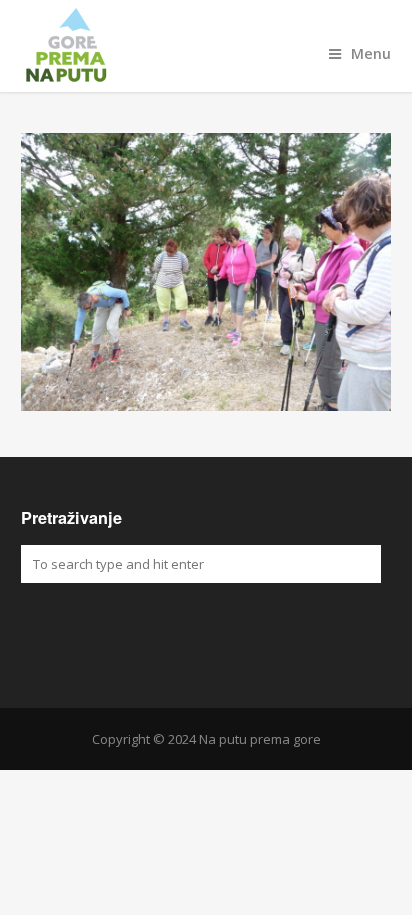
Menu (371, 53)
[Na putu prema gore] (206, 46)
